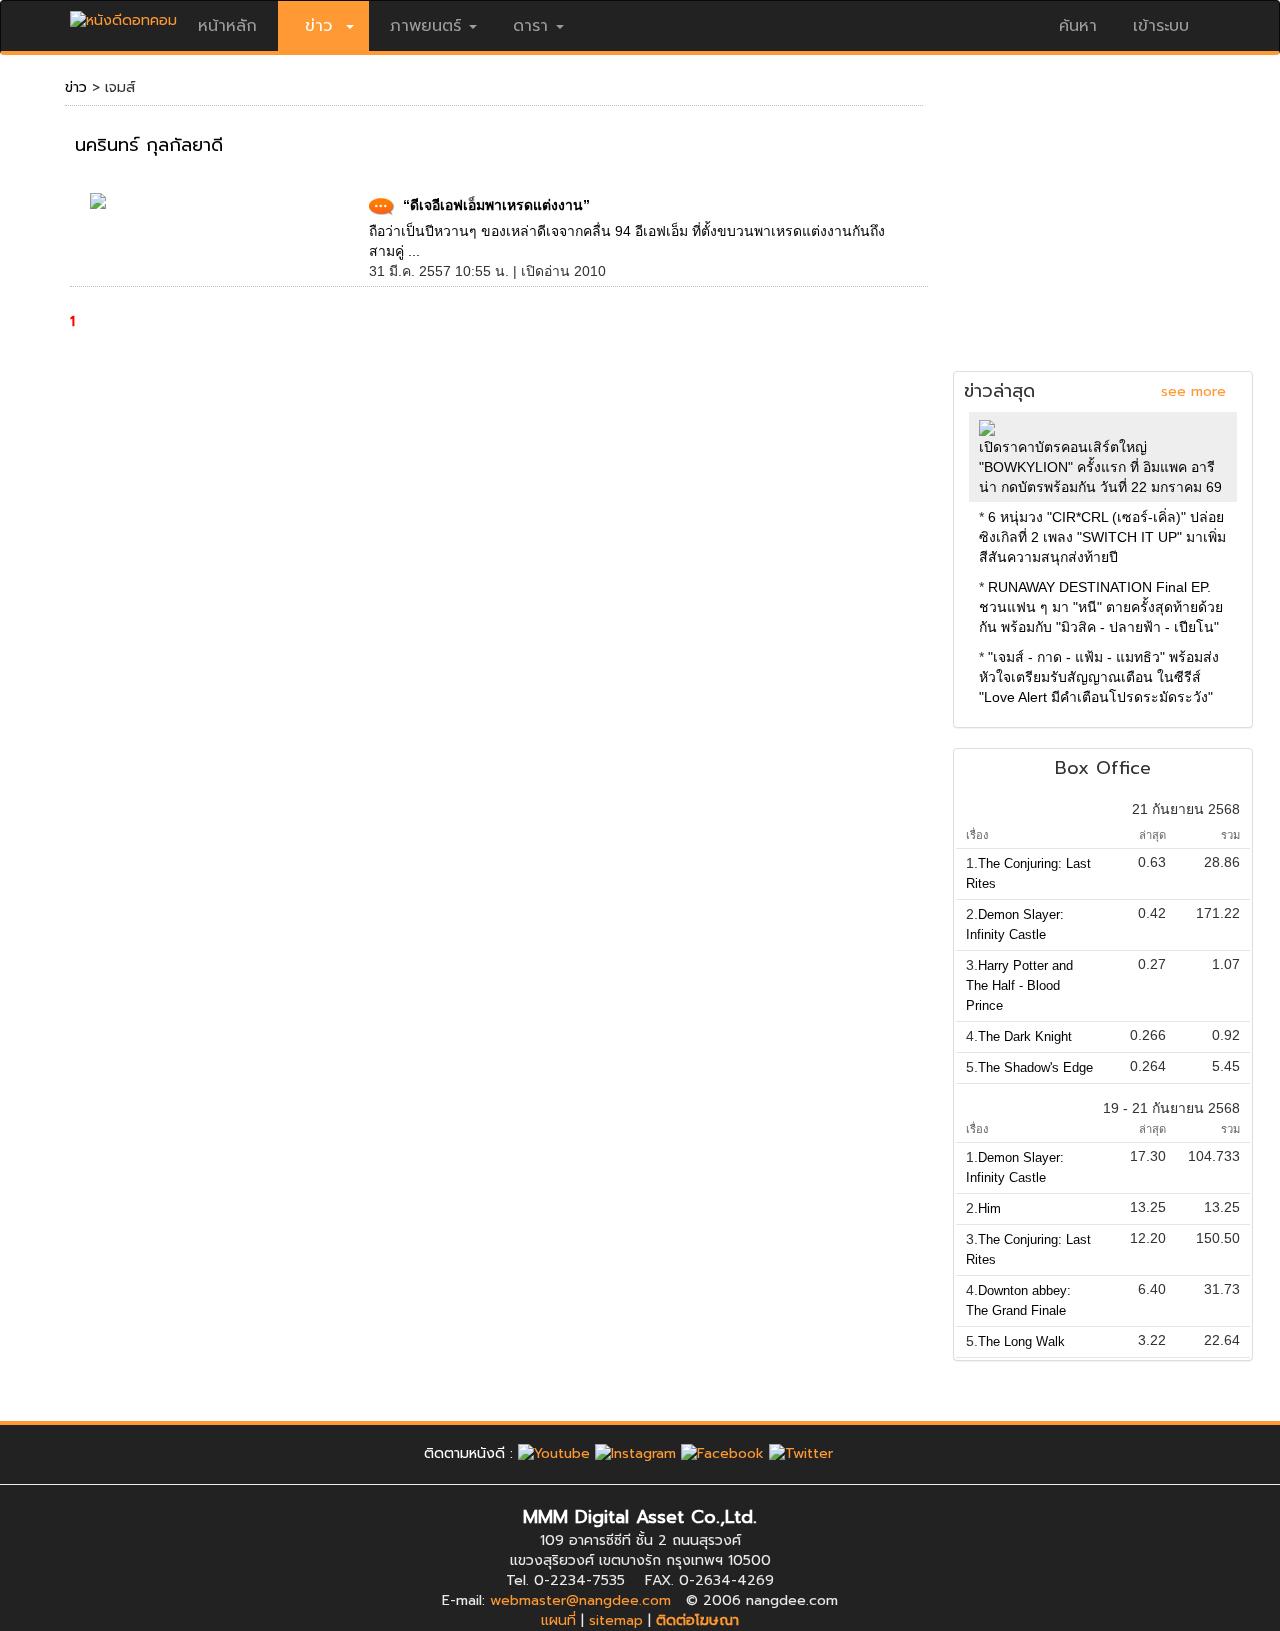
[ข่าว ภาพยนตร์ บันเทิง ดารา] (123, 15)
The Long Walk (1021, 1341)
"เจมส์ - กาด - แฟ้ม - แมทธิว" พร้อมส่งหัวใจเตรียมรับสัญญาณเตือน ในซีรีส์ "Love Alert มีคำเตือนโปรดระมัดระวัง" (1099, 677)
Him (989, 1208)
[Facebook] (722, 1453)
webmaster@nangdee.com (580, 1600)
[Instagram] (635, 1453)
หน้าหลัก (227, 26)
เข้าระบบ (1161, 26)
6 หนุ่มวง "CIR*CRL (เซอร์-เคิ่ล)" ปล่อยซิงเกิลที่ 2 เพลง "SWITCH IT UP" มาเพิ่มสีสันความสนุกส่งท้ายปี (1102, 537)
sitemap (616, 1620)
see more (1193, 391)
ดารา (530, 26)
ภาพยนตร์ (425, 26)
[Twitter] (801, 1453)
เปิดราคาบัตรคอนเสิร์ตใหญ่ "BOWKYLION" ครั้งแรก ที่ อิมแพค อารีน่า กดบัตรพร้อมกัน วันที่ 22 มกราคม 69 (1100, 467)
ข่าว (76, 87)
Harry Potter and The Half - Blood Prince (1019, 985)
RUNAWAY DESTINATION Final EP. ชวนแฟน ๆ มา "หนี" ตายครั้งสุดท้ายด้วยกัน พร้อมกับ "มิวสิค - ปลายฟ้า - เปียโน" (1101, 607)
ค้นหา (1078, 26)
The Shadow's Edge (1035, 1067)
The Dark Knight (1025, 1036)
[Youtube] (554, 1453)
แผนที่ (558, 1620)
